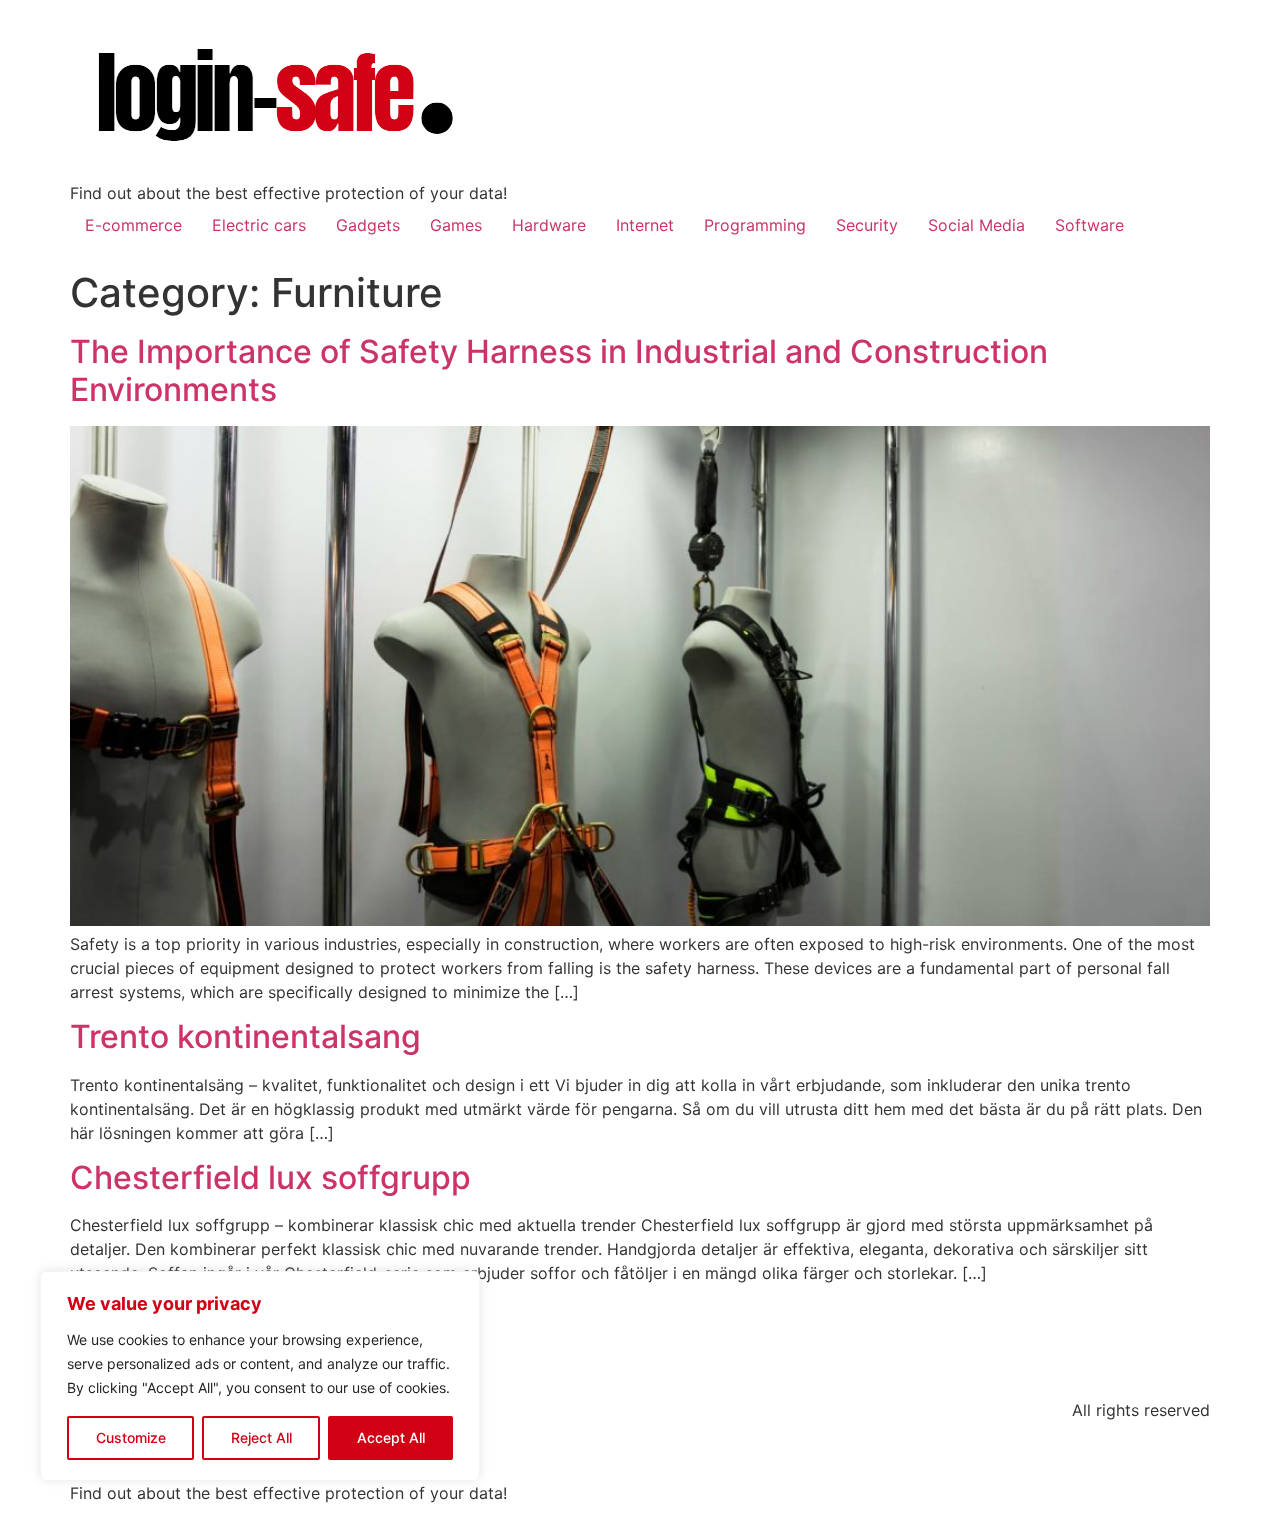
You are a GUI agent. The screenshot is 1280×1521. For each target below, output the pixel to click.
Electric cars (259, 225)
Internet (645, 225)
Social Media (976, 225)
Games (456, 225)
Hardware (549, 225)
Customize (131, 1437)
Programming (755, 225)
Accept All (391, 1437)
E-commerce (133, 225)
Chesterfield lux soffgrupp (270, 1177)
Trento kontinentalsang (245, 1036)
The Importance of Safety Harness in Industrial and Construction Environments (559, 370)
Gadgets (368, 225)
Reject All (261, 1437)
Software (1089, 225)
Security (867, 225)
